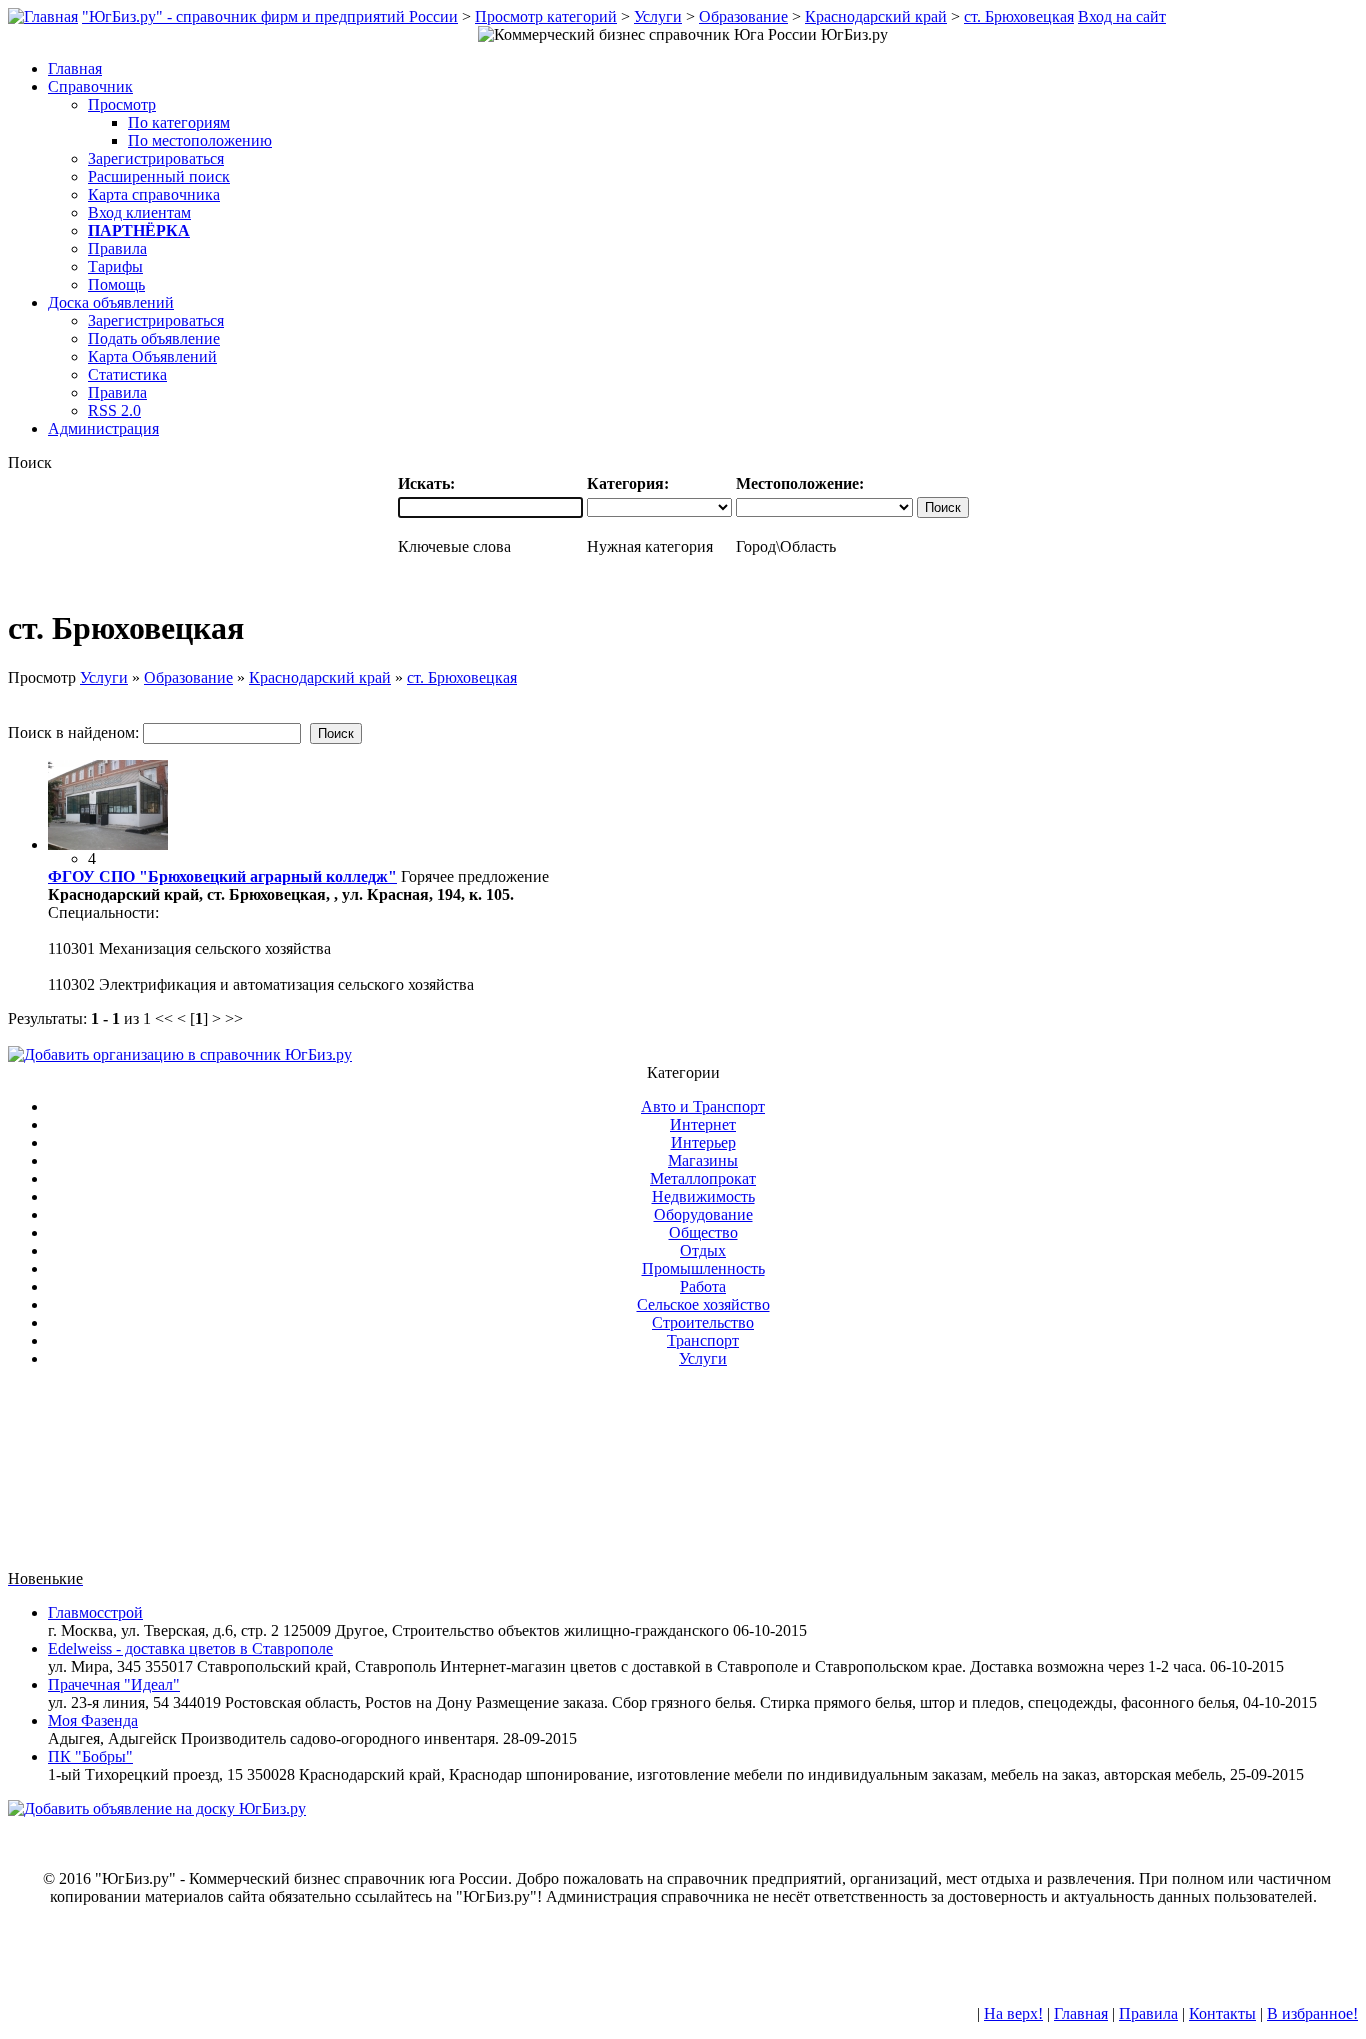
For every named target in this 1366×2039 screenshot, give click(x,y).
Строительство (703, 1322)
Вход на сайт (1122, 16)
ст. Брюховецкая (1019, 16)
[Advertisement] (683, 1477)
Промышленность (703, 1268)
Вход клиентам (139, 212)
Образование (743, 16)
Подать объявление (154, 338)
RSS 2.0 (114, 410)
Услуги (658, 16)
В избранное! (1312, 2013)
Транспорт (703, 1340)
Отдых (703, 1250)
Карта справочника (154, 194)
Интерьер (703, 1142)
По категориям (179, 122)
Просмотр (122, 104)
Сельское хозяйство (703, 1304)
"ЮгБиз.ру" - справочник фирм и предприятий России (270, 16)
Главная (1081, 2013)
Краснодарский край (876, 16)
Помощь (116, 284)
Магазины (703, 1160)
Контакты (1222, 2013)
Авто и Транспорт (703, 1106)
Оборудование (703, 1214)
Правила (117, 248)
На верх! (1013, 2013)
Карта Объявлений (152, 356)
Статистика (127, 374)
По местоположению (200, 140)
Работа (703, 1286)
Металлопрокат (703, 1178)
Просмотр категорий (546, 16)
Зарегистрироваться (156, 158)
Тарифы (115, 266)
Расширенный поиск (159, 176)
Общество (703, 1232)
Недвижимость (703, 1196)
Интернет (703, 1124)
